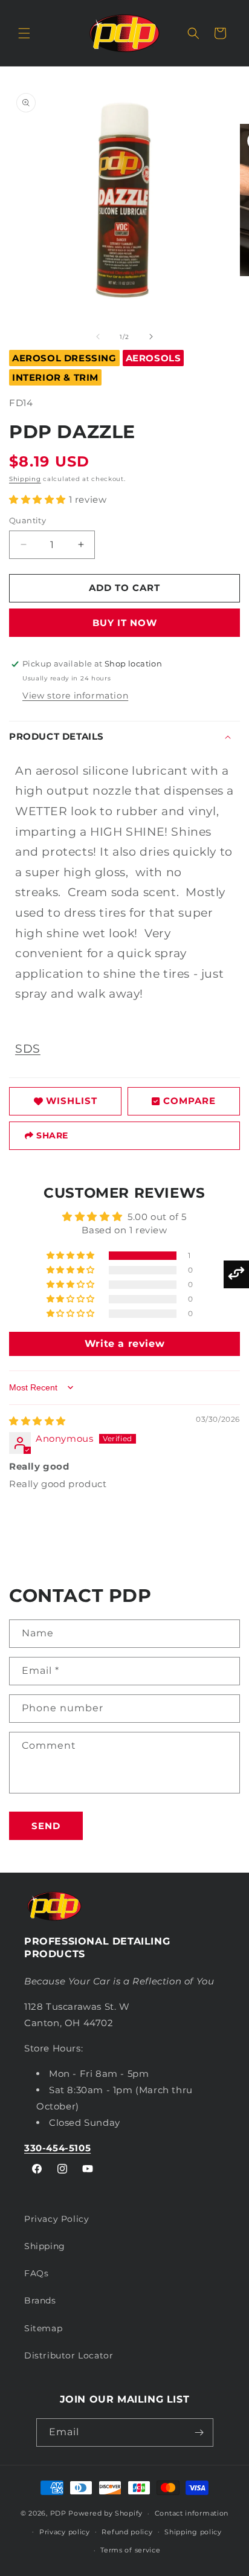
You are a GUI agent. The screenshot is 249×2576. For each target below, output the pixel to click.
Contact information (192, 2513)
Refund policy (127, 2532)
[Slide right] (151, 337)
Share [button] (52, 1135)
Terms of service (130, 2550)
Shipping (25, 479)
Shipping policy (193, 2532)
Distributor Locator (69, 2355)
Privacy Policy (57, 2219)
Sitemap (43, 2328)
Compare (189, 1101)
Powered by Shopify (105, 2513)
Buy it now (125, 623)
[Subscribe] (199, 2432)
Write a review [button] (124, 1344)
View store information (75, 696)
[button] (24, 33)
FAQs (36, 2273)
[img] (37, 1421)
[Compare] (236, 1274)
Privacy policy (65, 2532)
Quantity (27, 520)
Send (46, 1826)
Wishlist (72, 1101)
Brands (40, 2300)
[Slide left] (98, 337)
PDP (58, 2513)
